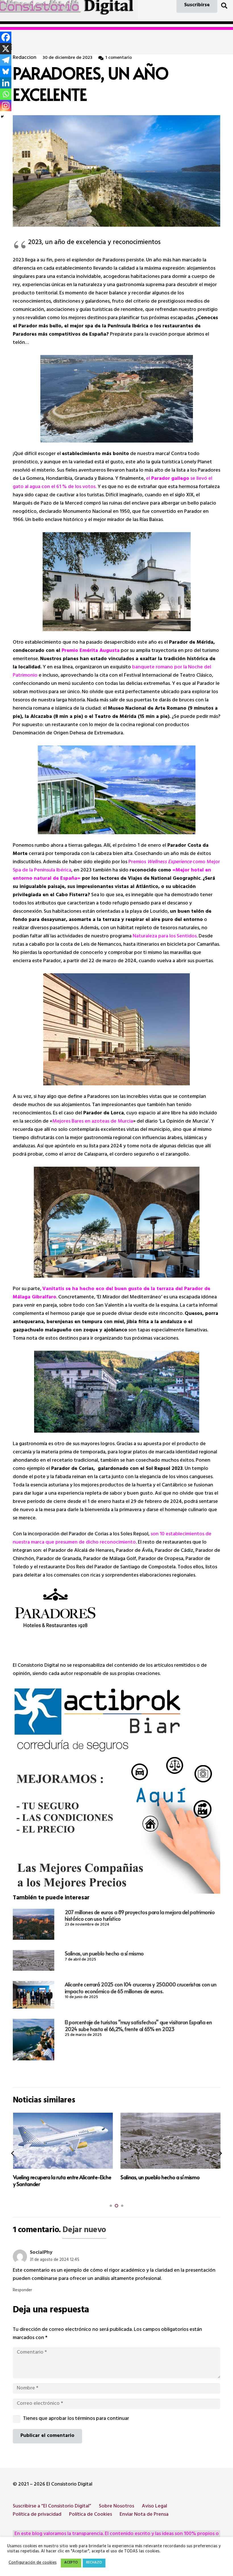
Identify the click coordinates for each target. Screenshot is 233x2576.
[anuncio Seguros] (116, 1790)
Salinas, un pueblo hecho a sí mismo (104, 1953)
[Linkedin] (6, 83)
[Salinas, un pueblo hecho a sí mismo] (34, 1960)
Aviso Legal (154, 2507)
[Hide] (2, 117)
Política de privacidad (37, 2515)
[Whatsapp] (6, 94)
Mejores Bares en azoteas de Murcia (93, 1122)
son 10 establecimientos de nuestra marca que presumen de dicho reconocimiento (112, 1539)
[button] (224, 6)
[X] (6, 49)
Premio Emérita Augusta (91, 651)
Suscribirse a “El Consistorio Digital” (52, 2507)
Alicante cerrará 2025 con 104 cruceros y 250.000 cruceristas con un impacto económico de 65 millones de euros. (141, 1988)
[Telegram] (6, 60)
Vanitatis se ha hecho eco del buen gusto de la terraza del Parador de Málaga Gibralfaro (112, 1293)
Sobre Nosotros (116, 2507)
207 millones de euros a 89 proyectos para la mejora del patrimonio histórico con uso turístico (140, 1915)
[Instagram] (6, 106)
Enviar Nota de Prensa (144, 2515)
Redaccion (25, 58)
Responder (22, 2291)
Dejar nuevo (84, 2231)
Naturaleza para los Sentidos (165, 937)
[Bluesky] (6, 71)
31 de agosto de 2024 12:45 (55, 2260)
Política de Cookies (91, 2515)
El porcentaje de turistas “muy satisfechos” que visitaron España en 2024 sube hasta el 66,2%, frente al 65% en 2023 (138, 2025)
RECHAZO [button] (94, 2563)
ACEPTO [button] (71, 2563)
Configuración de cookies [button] (33, 2563)
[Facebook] (6, 37)
